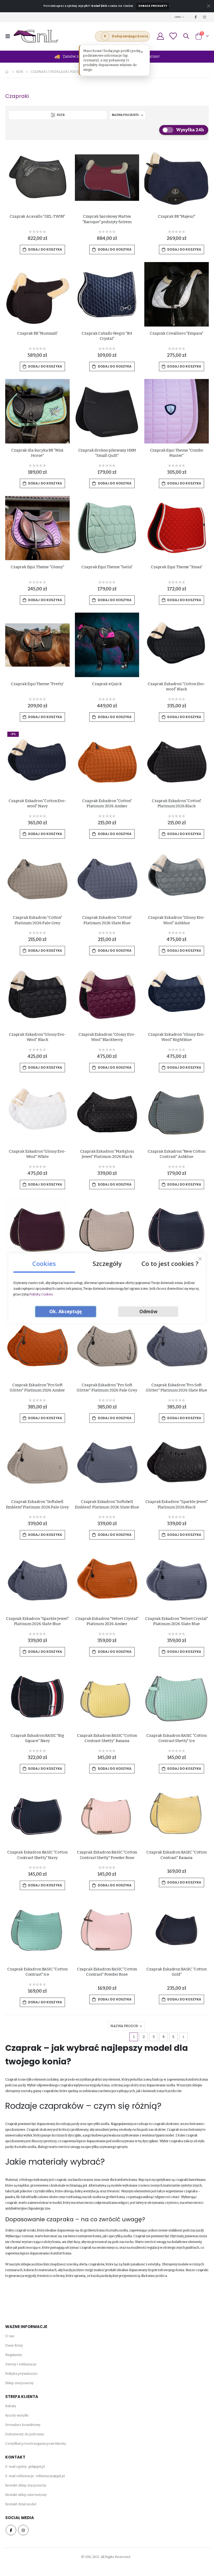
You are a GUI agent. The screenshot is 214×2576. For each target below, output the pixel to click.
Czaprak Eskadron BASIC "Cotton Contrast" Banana (177, 1855)
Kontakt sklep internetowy (26, 2495)
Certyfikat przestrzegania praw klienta (35, 2444)
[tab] (44, 1262)
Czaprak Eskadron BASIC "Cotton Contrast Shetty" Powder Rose (107, 1855)
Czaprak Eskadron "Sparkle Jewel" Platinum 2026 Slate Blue (37, 1621)
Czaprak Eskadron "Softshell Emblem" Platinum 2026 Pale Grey (37, 1504)
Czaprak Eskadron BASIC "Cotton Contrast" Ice (37, 1972)
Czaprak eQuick (107, 684)
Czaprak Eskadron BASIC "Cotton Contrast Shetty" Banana (107, 1738)
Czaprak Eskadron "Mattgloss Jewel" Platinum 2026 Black (107, 1154)
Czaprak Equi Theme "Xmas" (177, 567)
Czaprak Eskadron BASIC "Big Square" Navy (37, 1738)
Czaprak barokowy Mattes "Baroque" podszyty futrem (107, 219)
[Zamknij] (200, 1259)
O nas (10, 2336)
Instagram (23, 2530)
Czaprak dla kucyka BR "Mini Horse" (37, 453)
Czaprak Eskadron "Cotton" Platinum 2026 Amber (107, 803)
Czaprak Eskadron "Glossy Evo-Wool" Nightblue (177, 1037)
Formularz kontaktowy (23, 2425)
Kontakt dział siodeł (21, 2504)
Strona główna (7, 72)
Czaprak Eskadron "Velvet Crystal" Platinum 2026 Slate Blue (177, 1621)
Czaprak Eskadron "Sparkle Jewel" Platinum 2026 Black (177, 1504)
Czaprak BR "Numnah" (37, 333)
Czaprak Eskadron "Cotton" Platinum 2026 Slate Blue (107, 920)
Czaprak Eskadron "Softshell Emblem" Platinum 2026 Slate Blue (107, 1504)
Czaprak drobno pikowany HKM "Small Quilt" (107, 453)
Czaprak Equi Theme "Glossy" (37, 567)
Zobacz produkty (153, 6)
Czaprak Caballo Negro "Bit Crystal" (107, 336)
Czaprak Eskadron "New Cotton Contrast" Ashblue (177, 1154)
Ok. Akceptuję (66, 1311)
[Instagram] (205, 17)
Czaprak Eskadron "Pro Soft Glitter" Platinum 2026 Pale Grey (107, 1388)
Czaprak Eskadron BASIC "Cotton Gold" (177, 1972)
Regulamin (14, 2355)
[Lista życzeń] (173, 36)
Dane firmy (14, 2345)
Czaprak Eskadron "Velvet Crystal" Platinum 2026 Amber (107, 1621)
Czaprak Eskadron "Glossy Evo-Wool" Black (37, 1037)
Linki (178, 17)
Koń (20, 72)
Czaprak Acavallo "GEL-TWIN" (37, 216)
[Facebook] (196, 17)
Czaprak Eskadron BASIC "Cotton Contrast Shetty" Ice (177, 1738)
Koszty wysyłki (17, 2415)
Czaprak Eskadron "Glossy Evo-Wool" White (37, 1154)
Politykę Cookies (41, 1294)
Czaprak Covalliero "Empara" (177, 333)
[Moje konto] (160, 36)
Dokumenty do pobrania (25, 2434)
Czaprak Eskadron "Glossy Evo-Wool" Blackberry (107, 1037)
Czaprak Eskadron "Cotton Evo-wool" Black (177, 686)
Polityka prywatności (21, 2374)
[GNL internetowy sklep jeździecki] (36, 36)
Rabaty (11, 2406)
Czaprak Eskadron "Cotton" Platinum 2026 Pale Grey (37, 920)
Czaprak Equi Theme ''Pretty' (37, 684)
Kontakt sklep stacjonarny (26, 2485)
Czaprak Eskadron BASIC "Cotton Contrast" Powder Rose (107, 1972)
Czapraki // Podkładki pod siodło (60, 72)
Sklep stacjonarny (19, 2383)
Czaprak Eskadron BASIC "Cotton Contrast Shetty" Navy (37, 1855)
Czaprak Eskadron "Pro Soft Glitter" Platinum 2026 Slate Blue (177, 1388)
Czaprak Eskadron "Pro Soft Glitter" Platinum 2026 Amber (37, 1388)
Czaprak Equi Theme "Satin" (107, 567)
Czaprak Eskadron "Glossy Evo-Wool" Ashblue (177, 920)
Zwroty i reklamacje (21, 2364)
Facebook (11, 2530)
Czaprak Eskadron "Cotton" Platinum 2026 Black (177, 803)
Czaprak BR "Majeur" (177, 216)
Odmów (148, 1311)
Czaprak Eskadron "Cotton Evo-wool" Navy (37, 803)
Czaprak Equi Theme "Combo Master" (177, 453)
